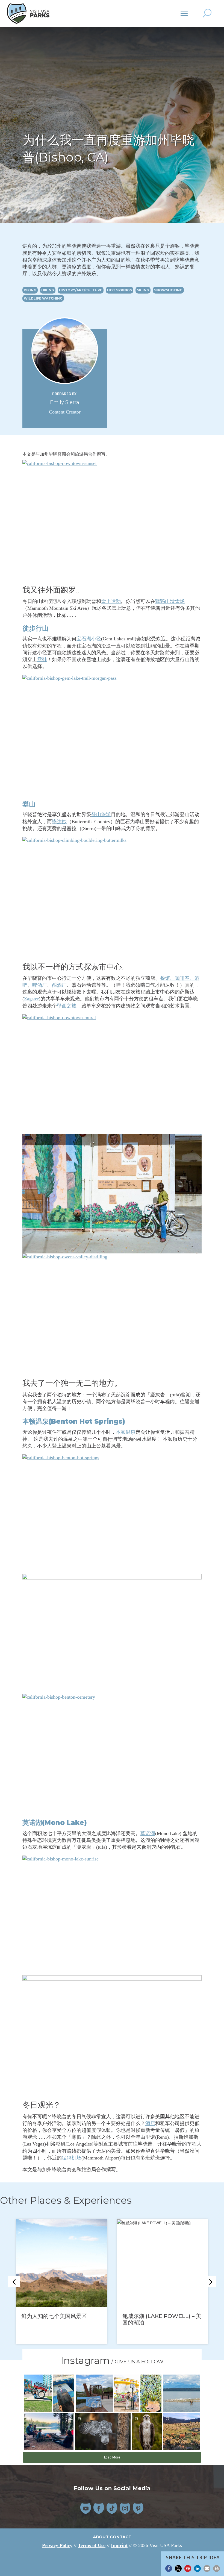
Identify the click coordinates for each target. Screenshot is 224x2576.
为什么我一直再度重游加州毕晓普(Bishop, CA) (60, 2319)
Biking (30, 290)
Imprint (119, 2545)
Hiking (48, 290)
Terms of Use (92, 2545)
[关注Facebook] (99, 2508)
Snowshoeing (168, 290)
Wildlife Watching (43, 298)
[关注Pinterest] (138, 2508)
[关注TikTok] (112, 2508)
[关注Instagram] (125, 2508)
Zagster (31, 999)
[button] (169, 2568)
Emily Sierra (65, 402)
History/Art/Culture (81, 290)
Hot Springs (120, 290)
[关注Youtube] (86, 2508)
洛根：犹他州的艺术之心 (152, 2316)
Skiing (143, 290)
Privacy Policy (57, 2545)
